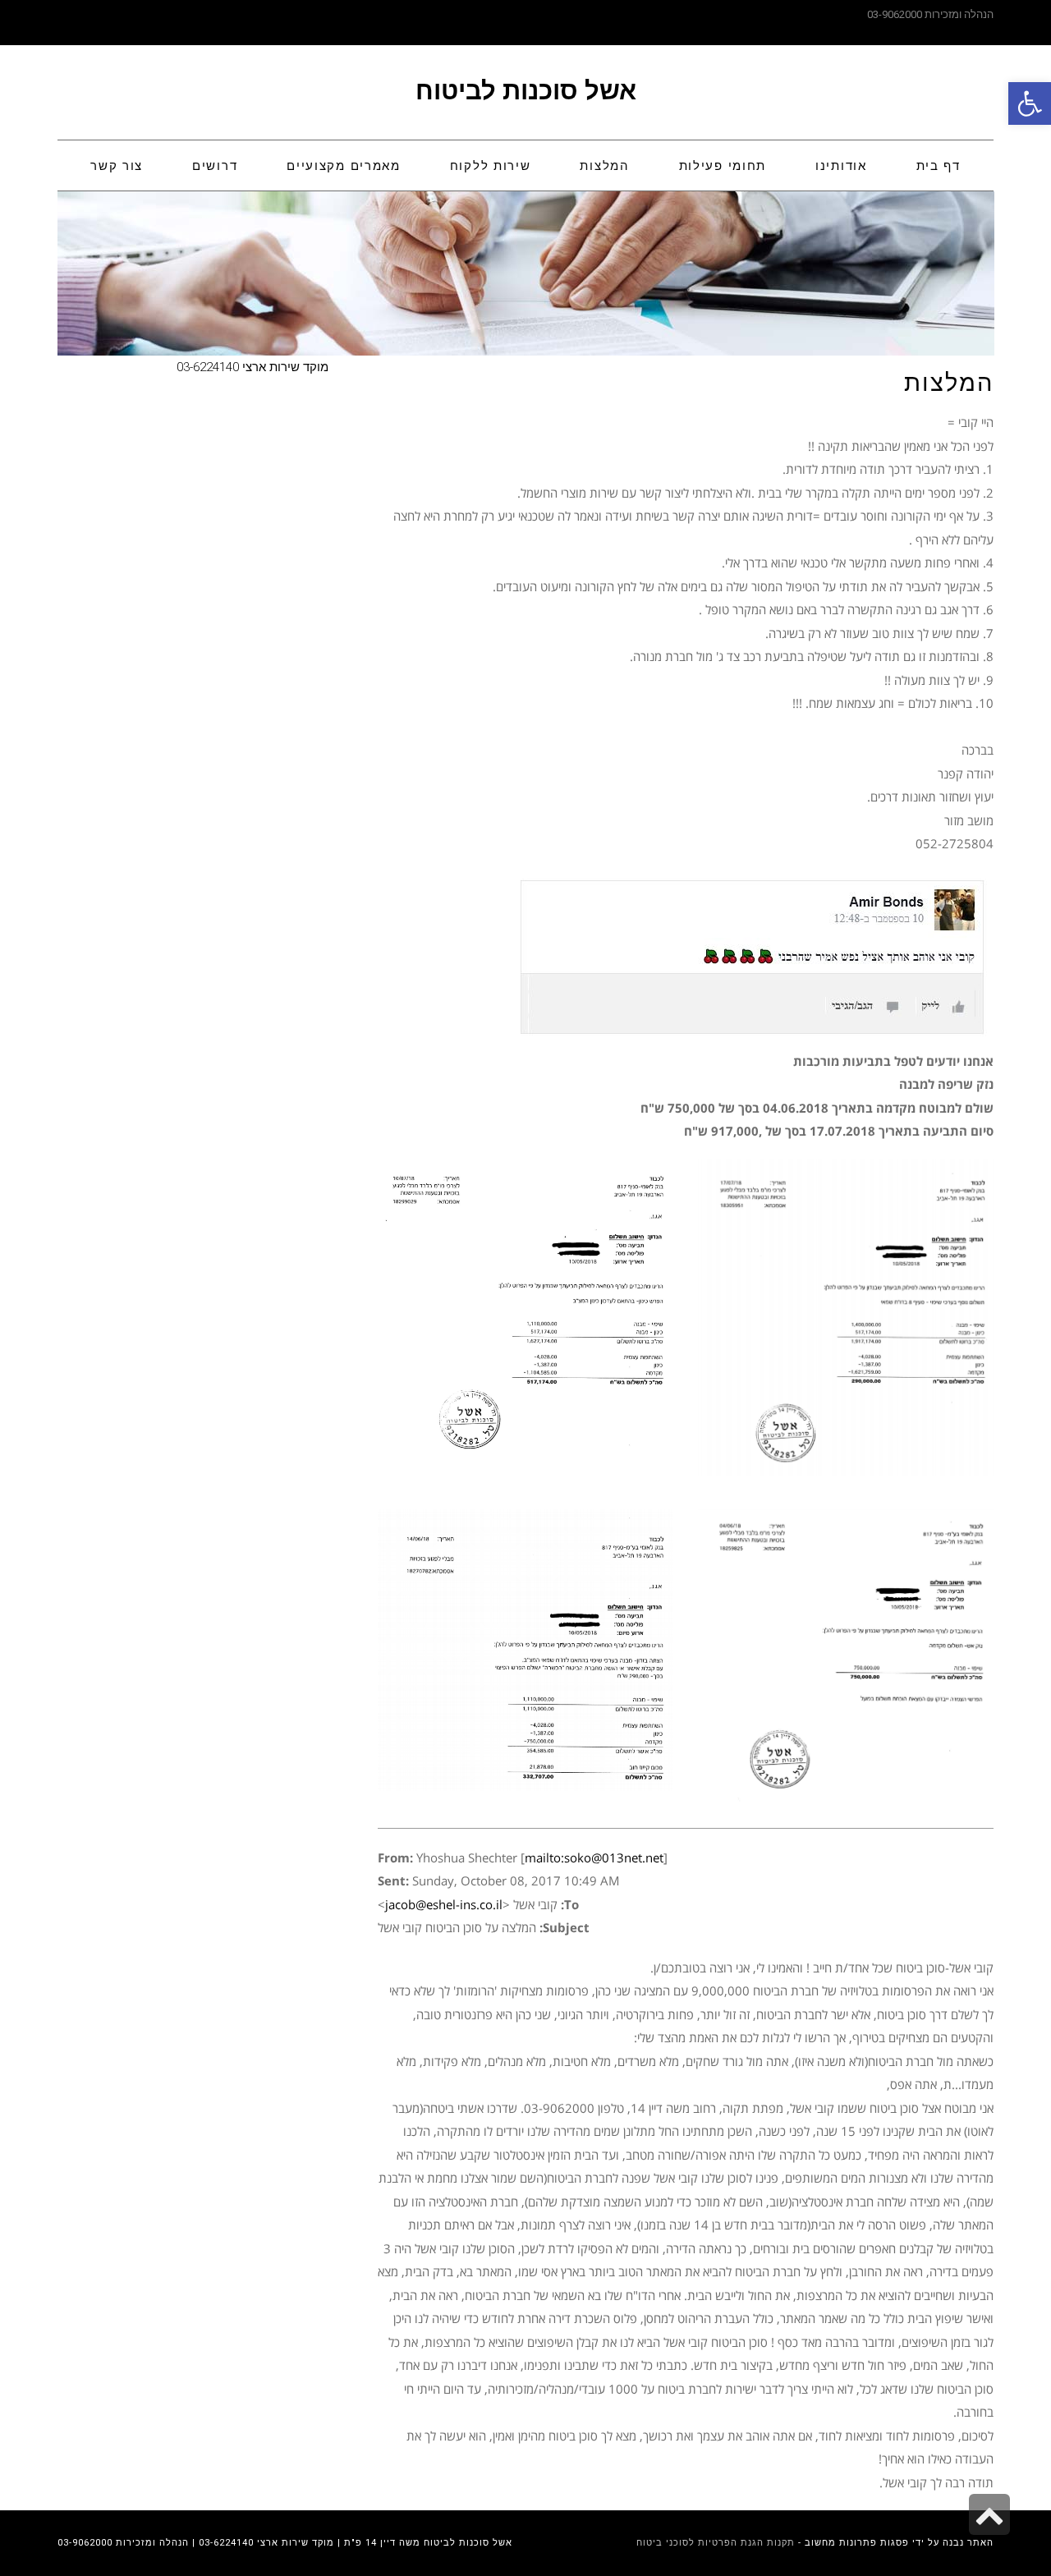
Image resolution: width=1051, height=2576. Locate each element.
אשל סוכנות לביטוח (526, 91)
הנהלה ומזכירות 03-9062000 (930, 14)
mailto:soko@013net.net (594, 1857)
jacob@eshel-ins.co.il (444, 1904)
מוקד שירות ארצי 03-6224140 (252, 367)
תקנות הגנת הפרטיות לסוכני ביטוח (716, 2543)
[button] (1030, 103)
